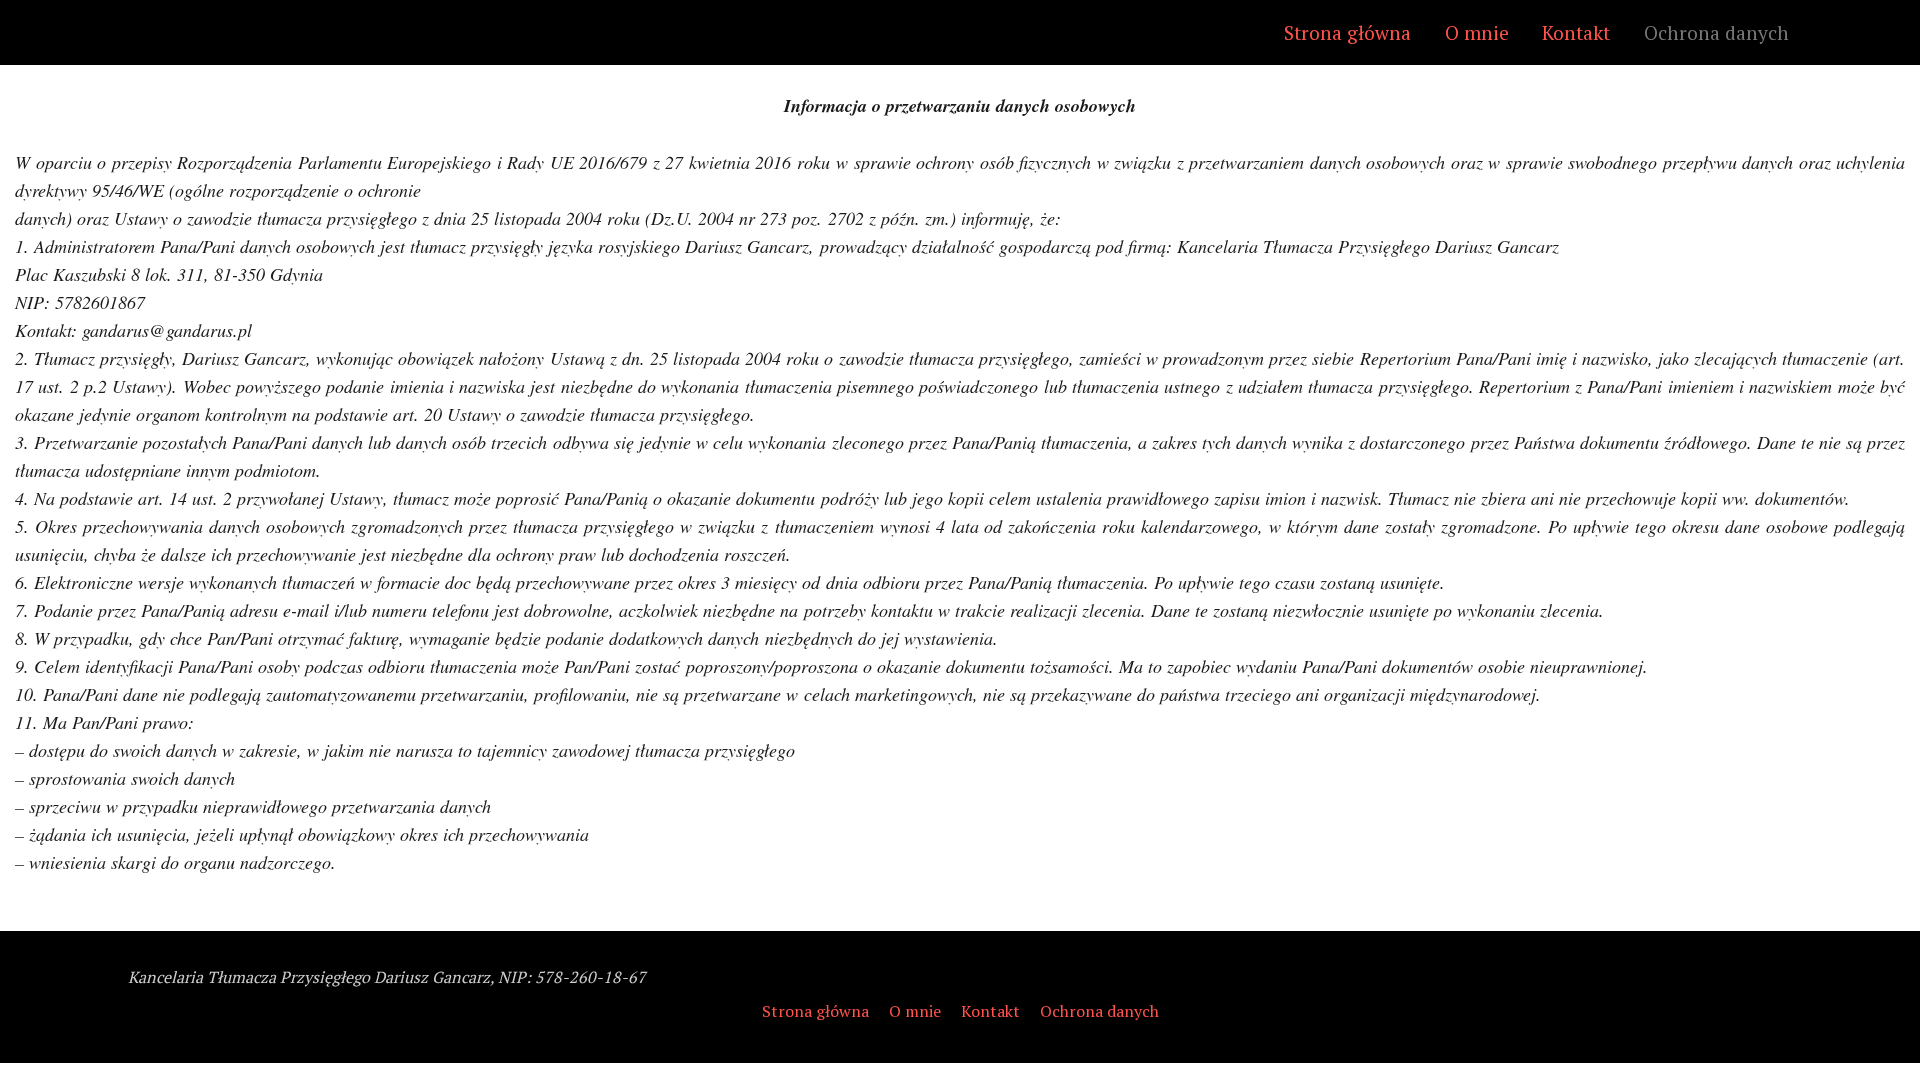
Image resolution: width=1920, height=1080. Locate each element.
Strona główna (1347, 32)
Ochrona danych (1716, 32)
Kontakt (1576, 32)
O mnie (1477, 32)
